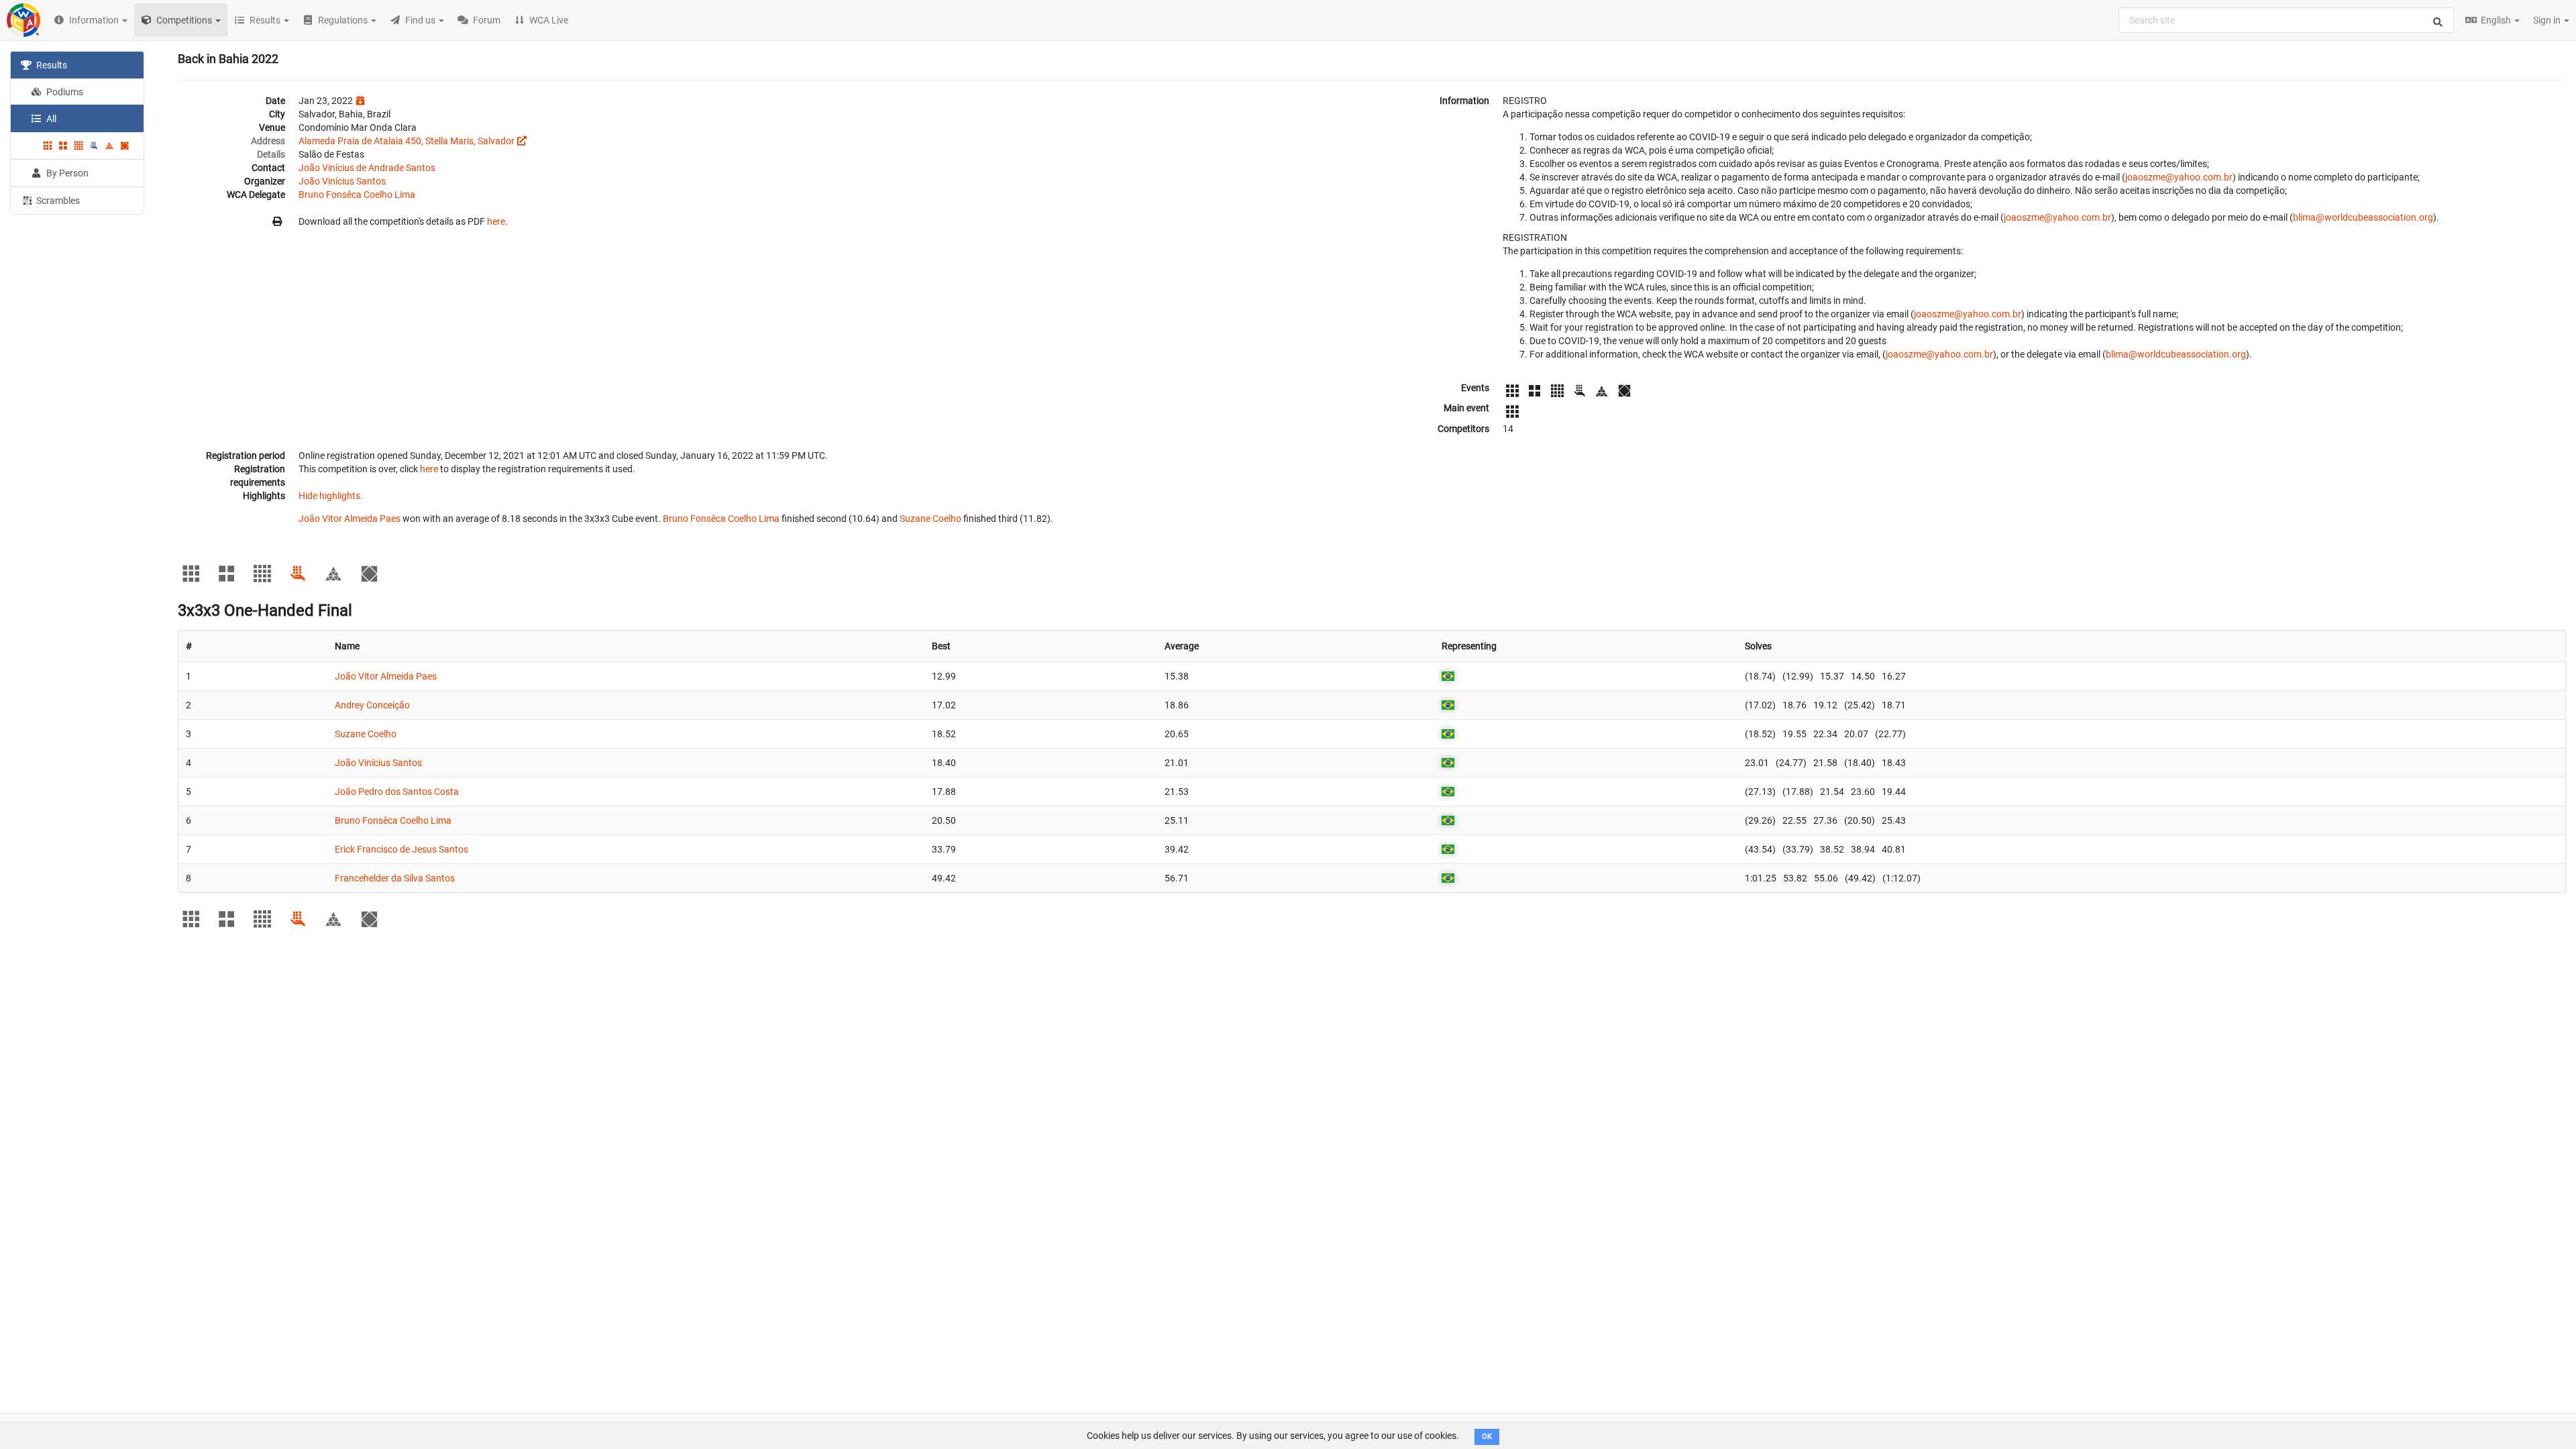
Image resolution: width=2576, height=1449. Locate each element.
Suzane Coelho (930, 519)
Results (51, 65)
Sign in (2548, 20)
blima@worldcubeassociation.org (2363, 217)
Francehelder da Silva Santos (395, 878)
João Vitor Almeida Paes (350, 519)
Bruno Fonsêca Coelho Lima (357, 195)
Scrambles (57, 201)
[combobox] (2286, 20)
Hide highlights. (331, 496)
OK (1487, 1437)
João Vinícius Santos (342, 181)
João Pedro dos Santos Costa (397, 792)
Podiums (64, 92)
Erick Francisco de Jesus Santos (401, 849)
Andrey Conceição (372, 705)
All (50, 119)
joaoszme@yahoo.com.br (2179, 177)
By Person (66, 173)
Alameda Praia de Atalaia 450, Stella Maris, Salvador (407, 141)
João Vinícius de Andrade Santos (367, 168)
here (496, 221)
